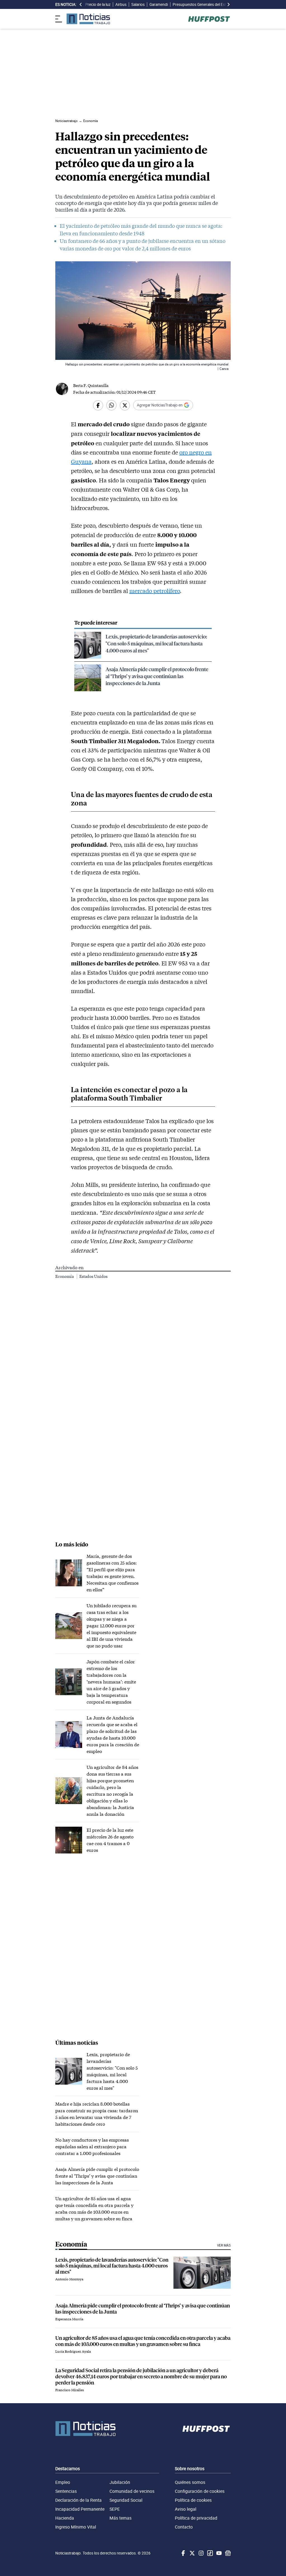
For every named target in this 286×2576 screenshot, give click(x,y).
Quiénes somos (190, 2482)
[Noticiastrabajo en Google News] (227, 2553)
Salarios (138, 4)
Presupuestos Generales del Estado (202, 4)
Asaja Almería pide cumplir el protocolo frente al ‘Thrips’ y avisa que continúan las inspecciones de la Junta (157, 676)
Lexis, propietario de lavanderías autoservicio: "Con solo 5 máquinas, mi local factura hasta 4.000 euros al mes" (156, 643)
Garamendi (159, 4)
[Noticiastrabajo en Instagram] (201, 2553)
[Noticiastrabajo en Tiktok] (209, 2553)
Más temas (121, 2518)
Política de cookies (193, 2500)
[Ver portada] (88, 19)
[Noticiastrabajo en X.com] (192, 2553)
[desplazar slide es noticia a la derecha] (228, 4)
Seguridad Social (126, 2500)
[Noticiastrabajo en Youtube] (218, 2553)
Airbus (121, 4)
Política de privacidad (196, 2518)
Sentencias (66, 2491)
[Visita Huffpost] (209, 19)
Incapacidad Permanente (80, 2509)
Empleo (63, 2482)
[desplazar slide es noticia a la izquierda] (81, 4)
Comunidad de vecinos (132, 2491)
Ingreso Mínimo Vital (76, 2527)
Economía (65, 1276)
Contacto (184, 2527)
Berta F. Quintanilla (91, 385)
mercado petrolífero (155, 591)
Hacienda (65, 2518)
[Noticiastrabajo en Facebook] (183, 2553)
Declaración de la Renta (78, 2500)
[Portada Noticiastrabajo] (85, 2429)
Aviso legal (186, 2509)
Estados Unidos (93, 1276)
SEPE (115, 2509)
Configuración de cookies (200, 2491)
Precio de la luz (98, 4)
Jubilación (120, 2482)
